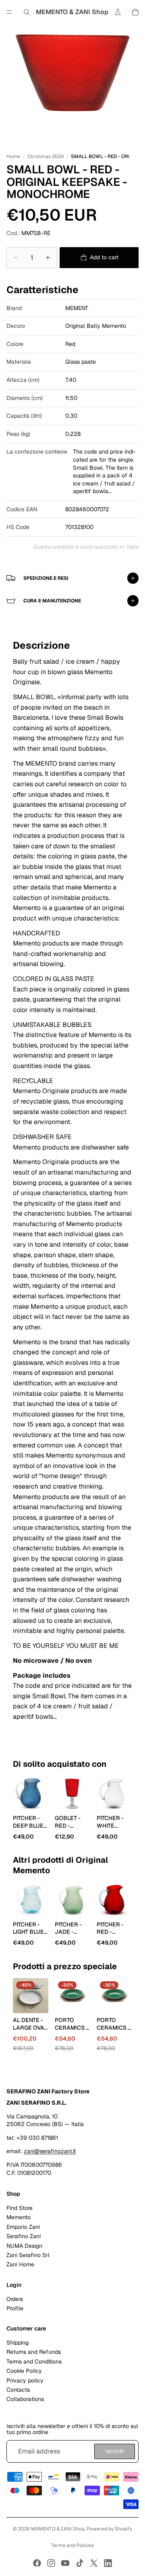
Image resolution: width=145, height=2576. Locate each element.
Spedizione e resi (46, 578)
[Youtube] (65, 2563)
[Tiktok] (80, 2563)
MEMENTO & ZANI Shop (58, 2529)
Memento (19, 2218)
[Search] (27, 12)
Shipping (18, 2343)
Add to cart (104, 257)
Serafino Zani (24, 2237)
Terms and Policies (72, 2545)
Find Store (20, 2208)
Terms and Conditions (34, 2362)
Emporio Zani (23, 2227)
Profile (15, 2308)
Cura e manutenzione (52, 601)
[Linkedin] (108, 2563)
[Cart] (135, 12)
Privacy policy (25, 2380)
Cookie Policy (24, 2371)
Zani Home (20, 2265)
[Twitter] (94, 2563)
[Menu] (9, 12)
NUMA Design (24, 2246)
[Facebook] (37, 2563)
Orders (15, 2299)
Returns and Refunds (34, 2352)
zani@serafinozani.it (50, 2151)
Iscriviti (115, 2451)
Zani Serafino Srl (28, 2255)
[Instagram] (51, 2563)
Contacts (18, 2390)
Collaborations (25, 2399)
